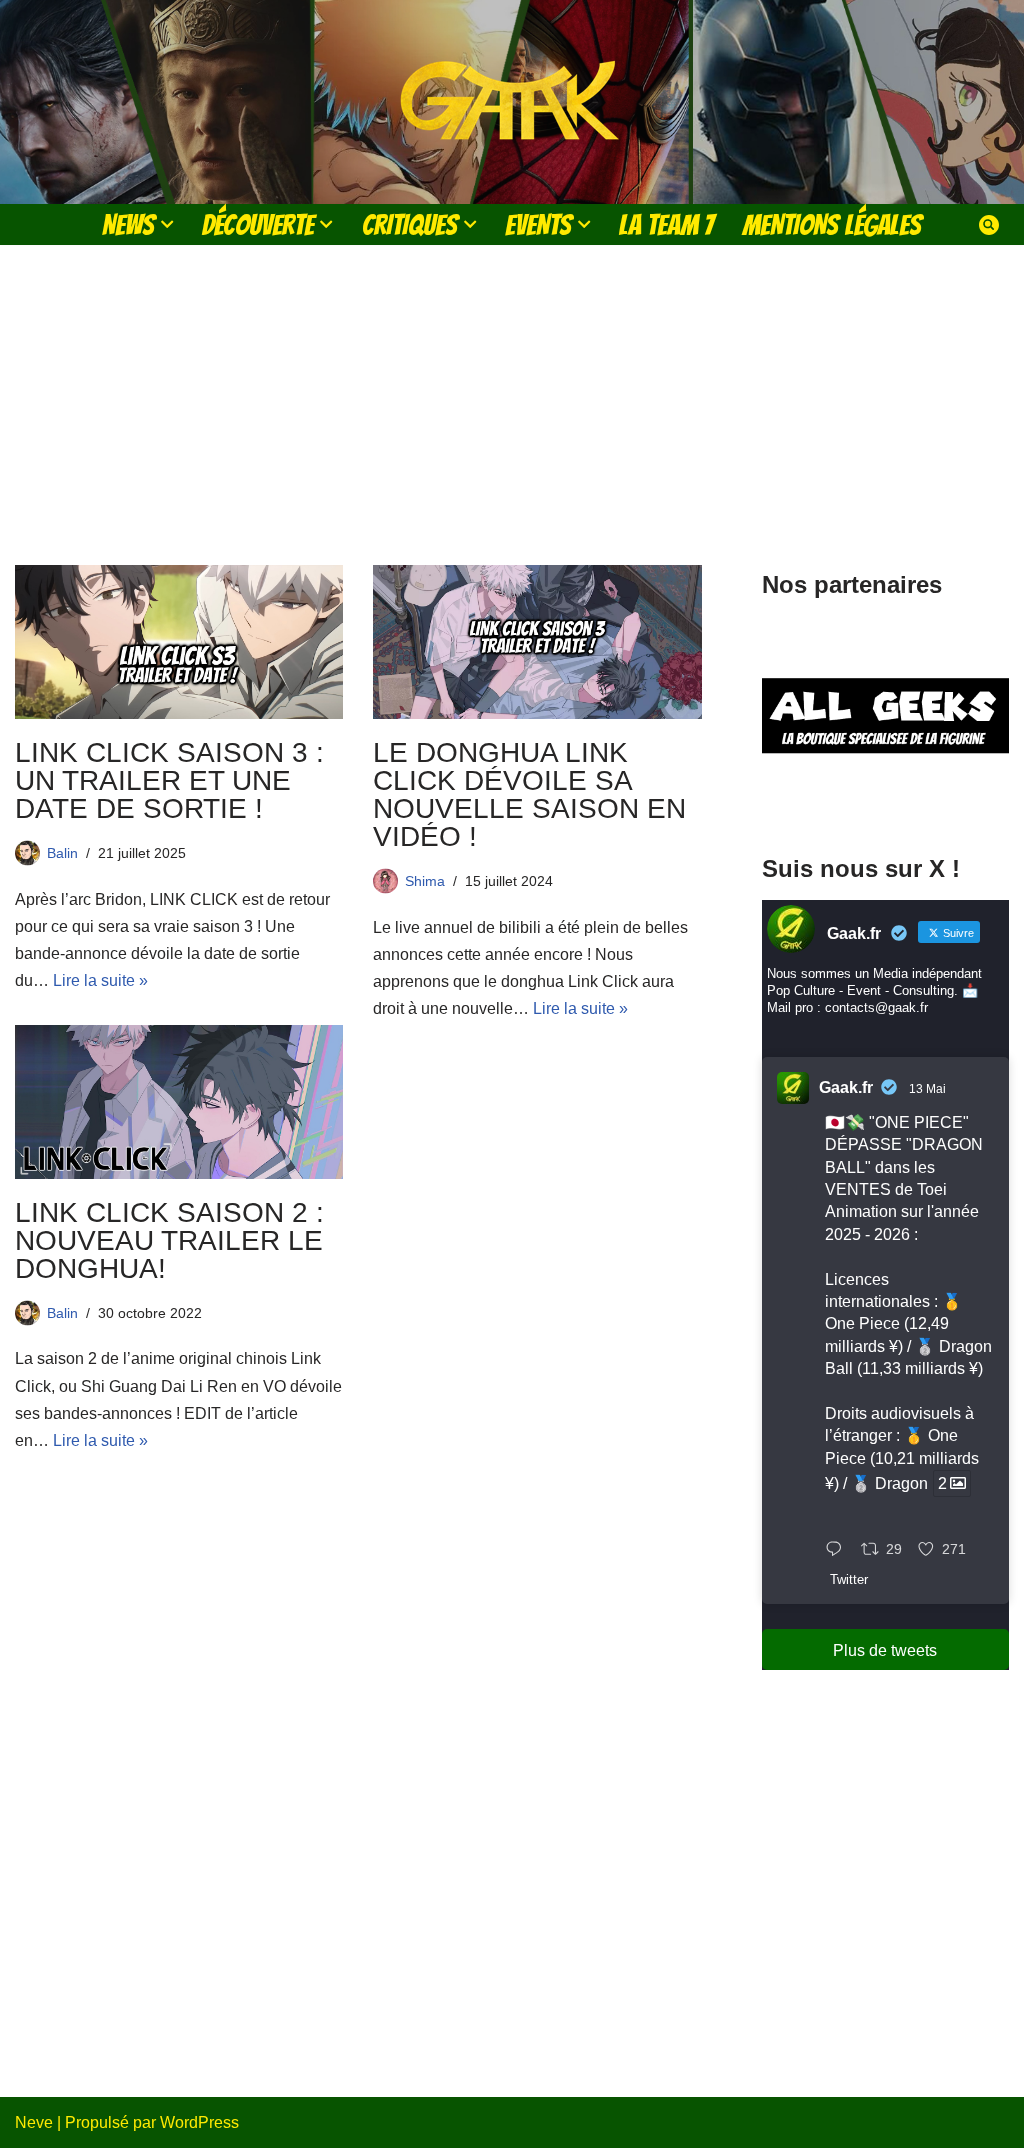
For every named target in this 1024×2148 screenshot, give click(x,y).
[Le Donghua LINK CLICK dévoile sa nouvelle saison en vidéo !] (537, 642)
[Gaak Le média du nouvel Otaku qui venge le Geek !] (512, 102)
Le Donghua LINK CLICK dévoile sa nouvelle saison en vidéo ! (529, 794)
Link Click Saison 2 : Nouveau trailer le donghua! (169, 1240)
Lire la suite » (100, 980)
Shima (425, 881)
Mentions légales (832, 224)
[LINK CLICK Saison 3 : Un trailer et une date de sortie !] (179, 642)
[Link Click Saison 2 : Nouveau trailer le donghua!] (179, 1102)
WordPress (199, 2122)
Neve (34, 2122)
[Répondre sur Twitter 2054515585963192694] (838, 1550)
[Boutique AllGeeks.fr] (885, 795)
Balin (62, 853)
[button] (167, 224)
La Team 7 (666, 224)
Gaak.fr (846, 1087)
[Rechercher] (989, 225)
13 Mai (927, 1089)
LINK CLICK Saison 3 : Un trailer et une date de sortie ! (169, 780)
